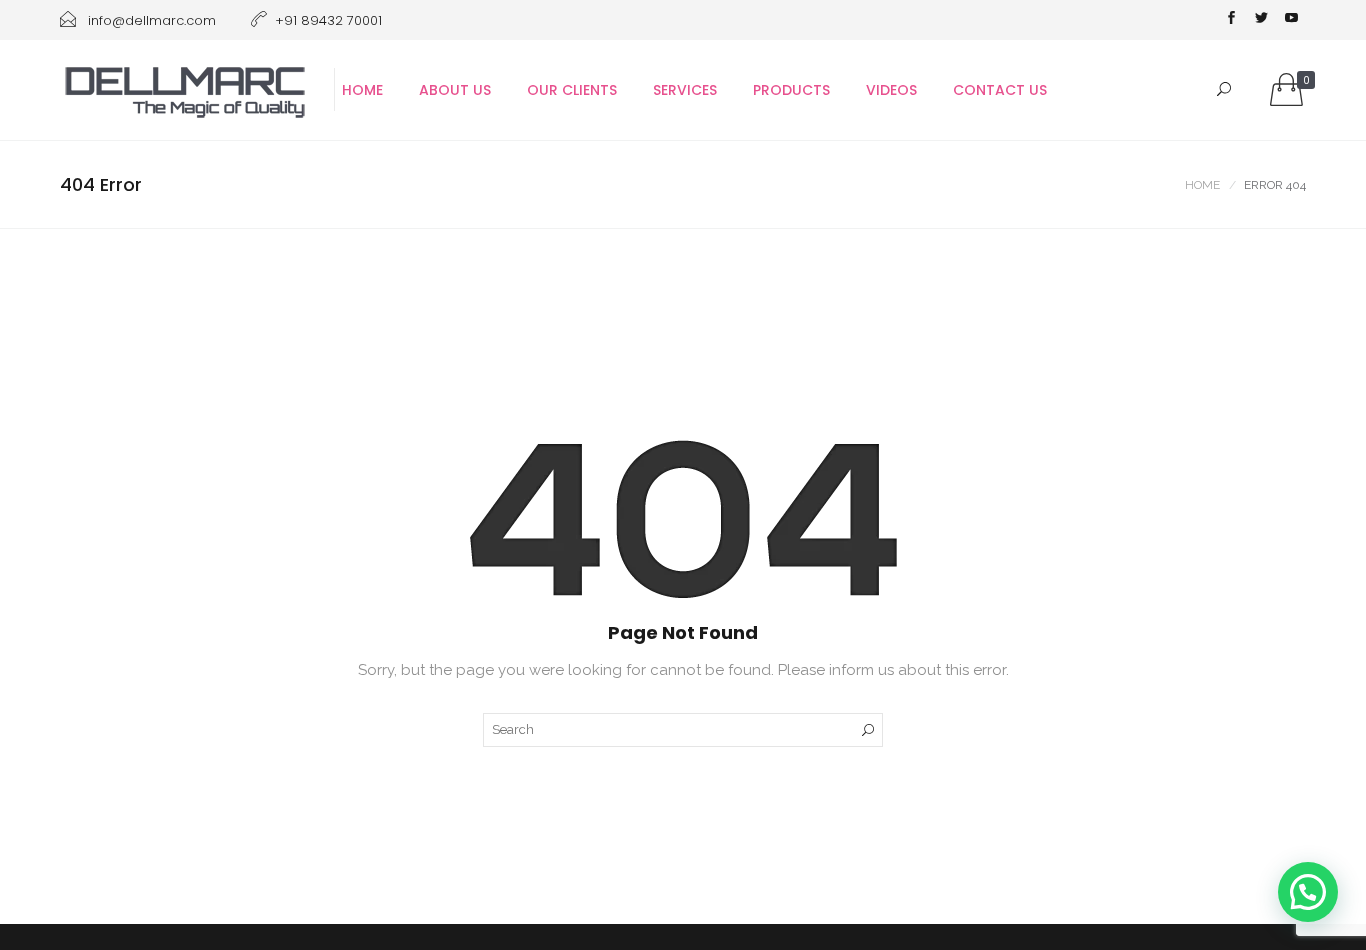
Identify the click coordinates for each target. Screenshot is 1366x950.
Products (791, 90)
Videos (891, 90)
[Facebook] (1231, 20)
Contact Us (1000, 90)
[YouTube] (1291, 20)
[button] (1308, 892)
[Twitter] (1261, 20)
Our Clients (572, 90)
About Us (455, 90)
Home (362, 90)
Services (685, 90)
